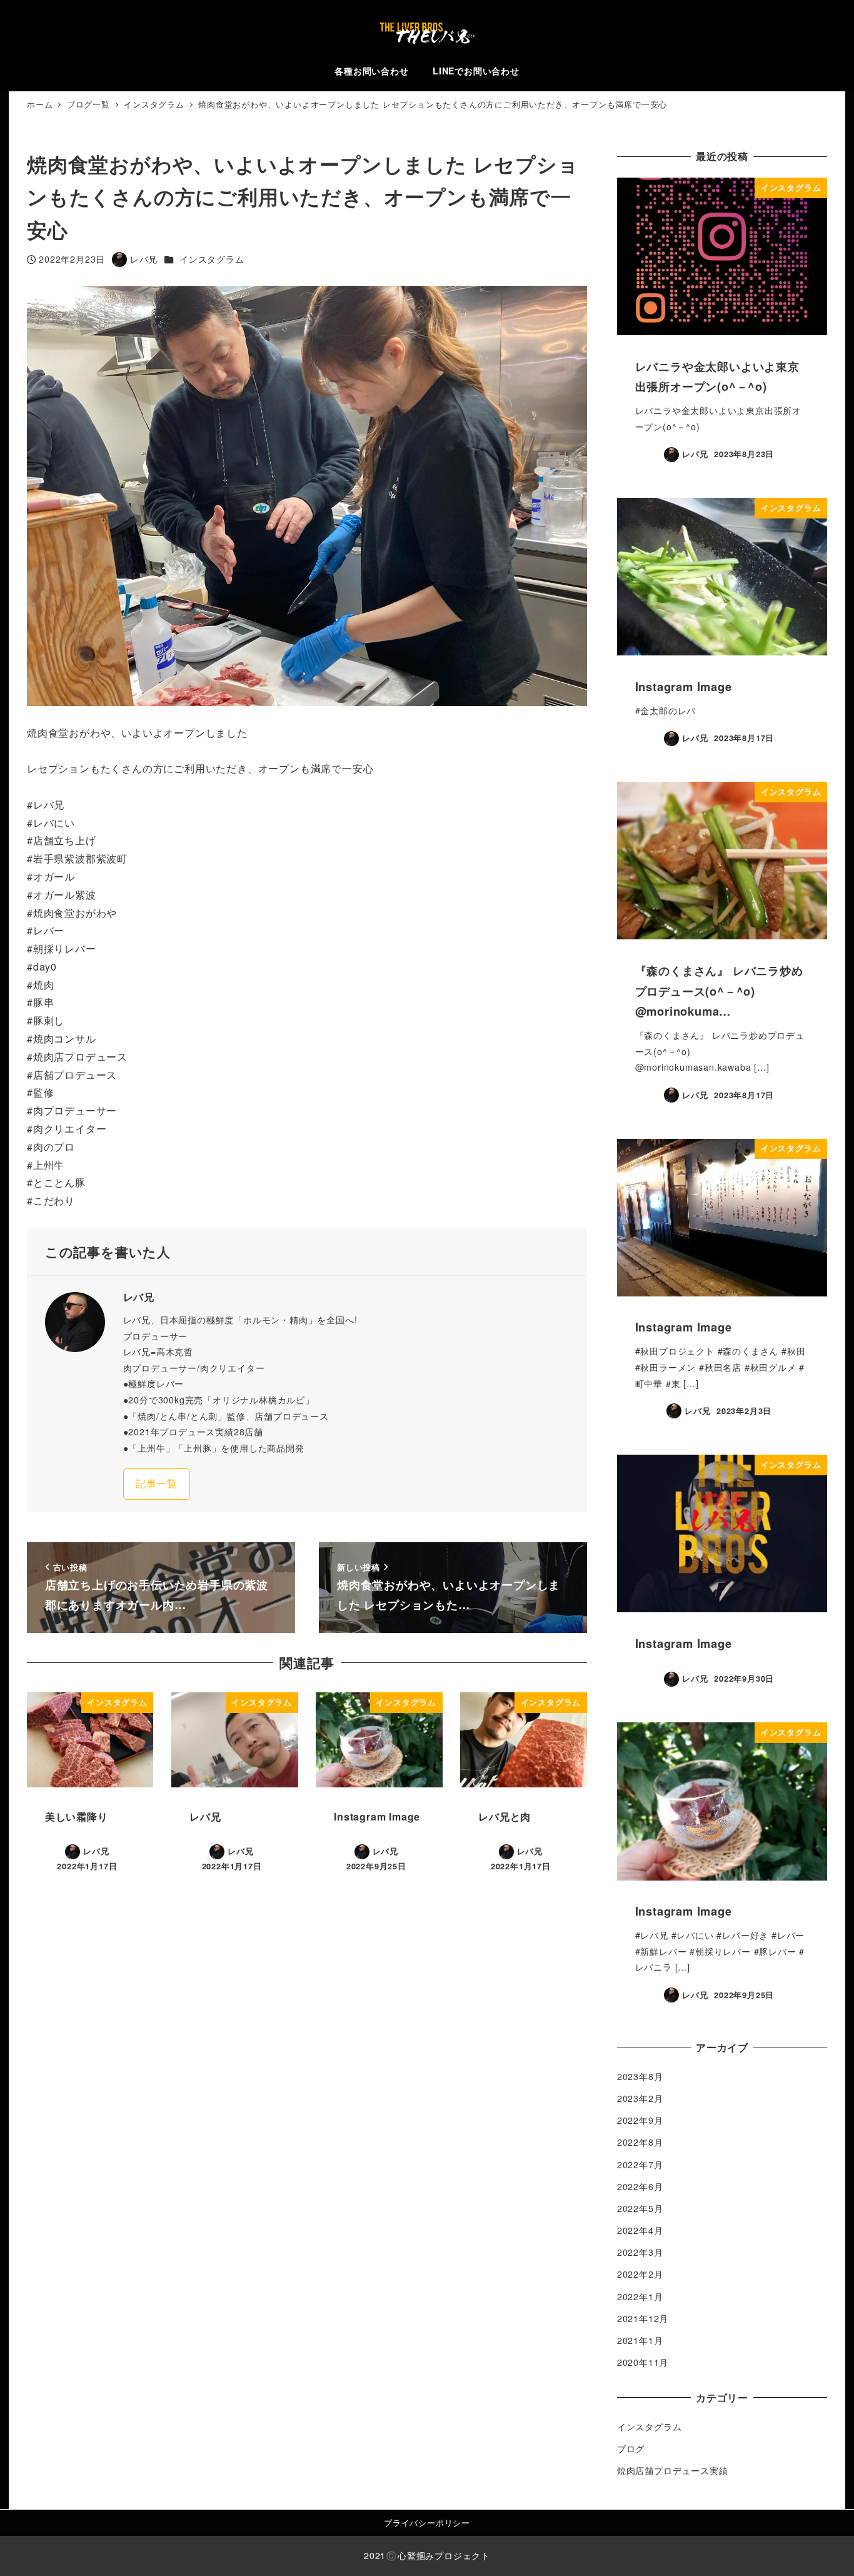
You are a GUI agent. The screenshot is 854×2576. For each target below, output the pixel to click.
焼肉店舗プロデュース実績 (673, 2470)
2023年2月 (640, 2098)
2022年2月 (640, 2274)
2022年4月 (640, 2230)
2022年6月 (640, 2186)
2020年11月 (643, 2362)
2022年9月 (640, 2120)
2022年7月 (640, 2164)
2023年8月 (640, 2076)
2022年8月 (640, 2142)
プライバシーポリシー (427, 2523)
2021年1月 (640, 2340)
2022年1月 (640, 2296)
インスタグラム (212, 259)
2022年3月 (640, 2252)
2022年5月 (640, 2208)
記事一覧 (157, 1483)
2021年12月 (643, 2318)
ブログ (631, 2448)
